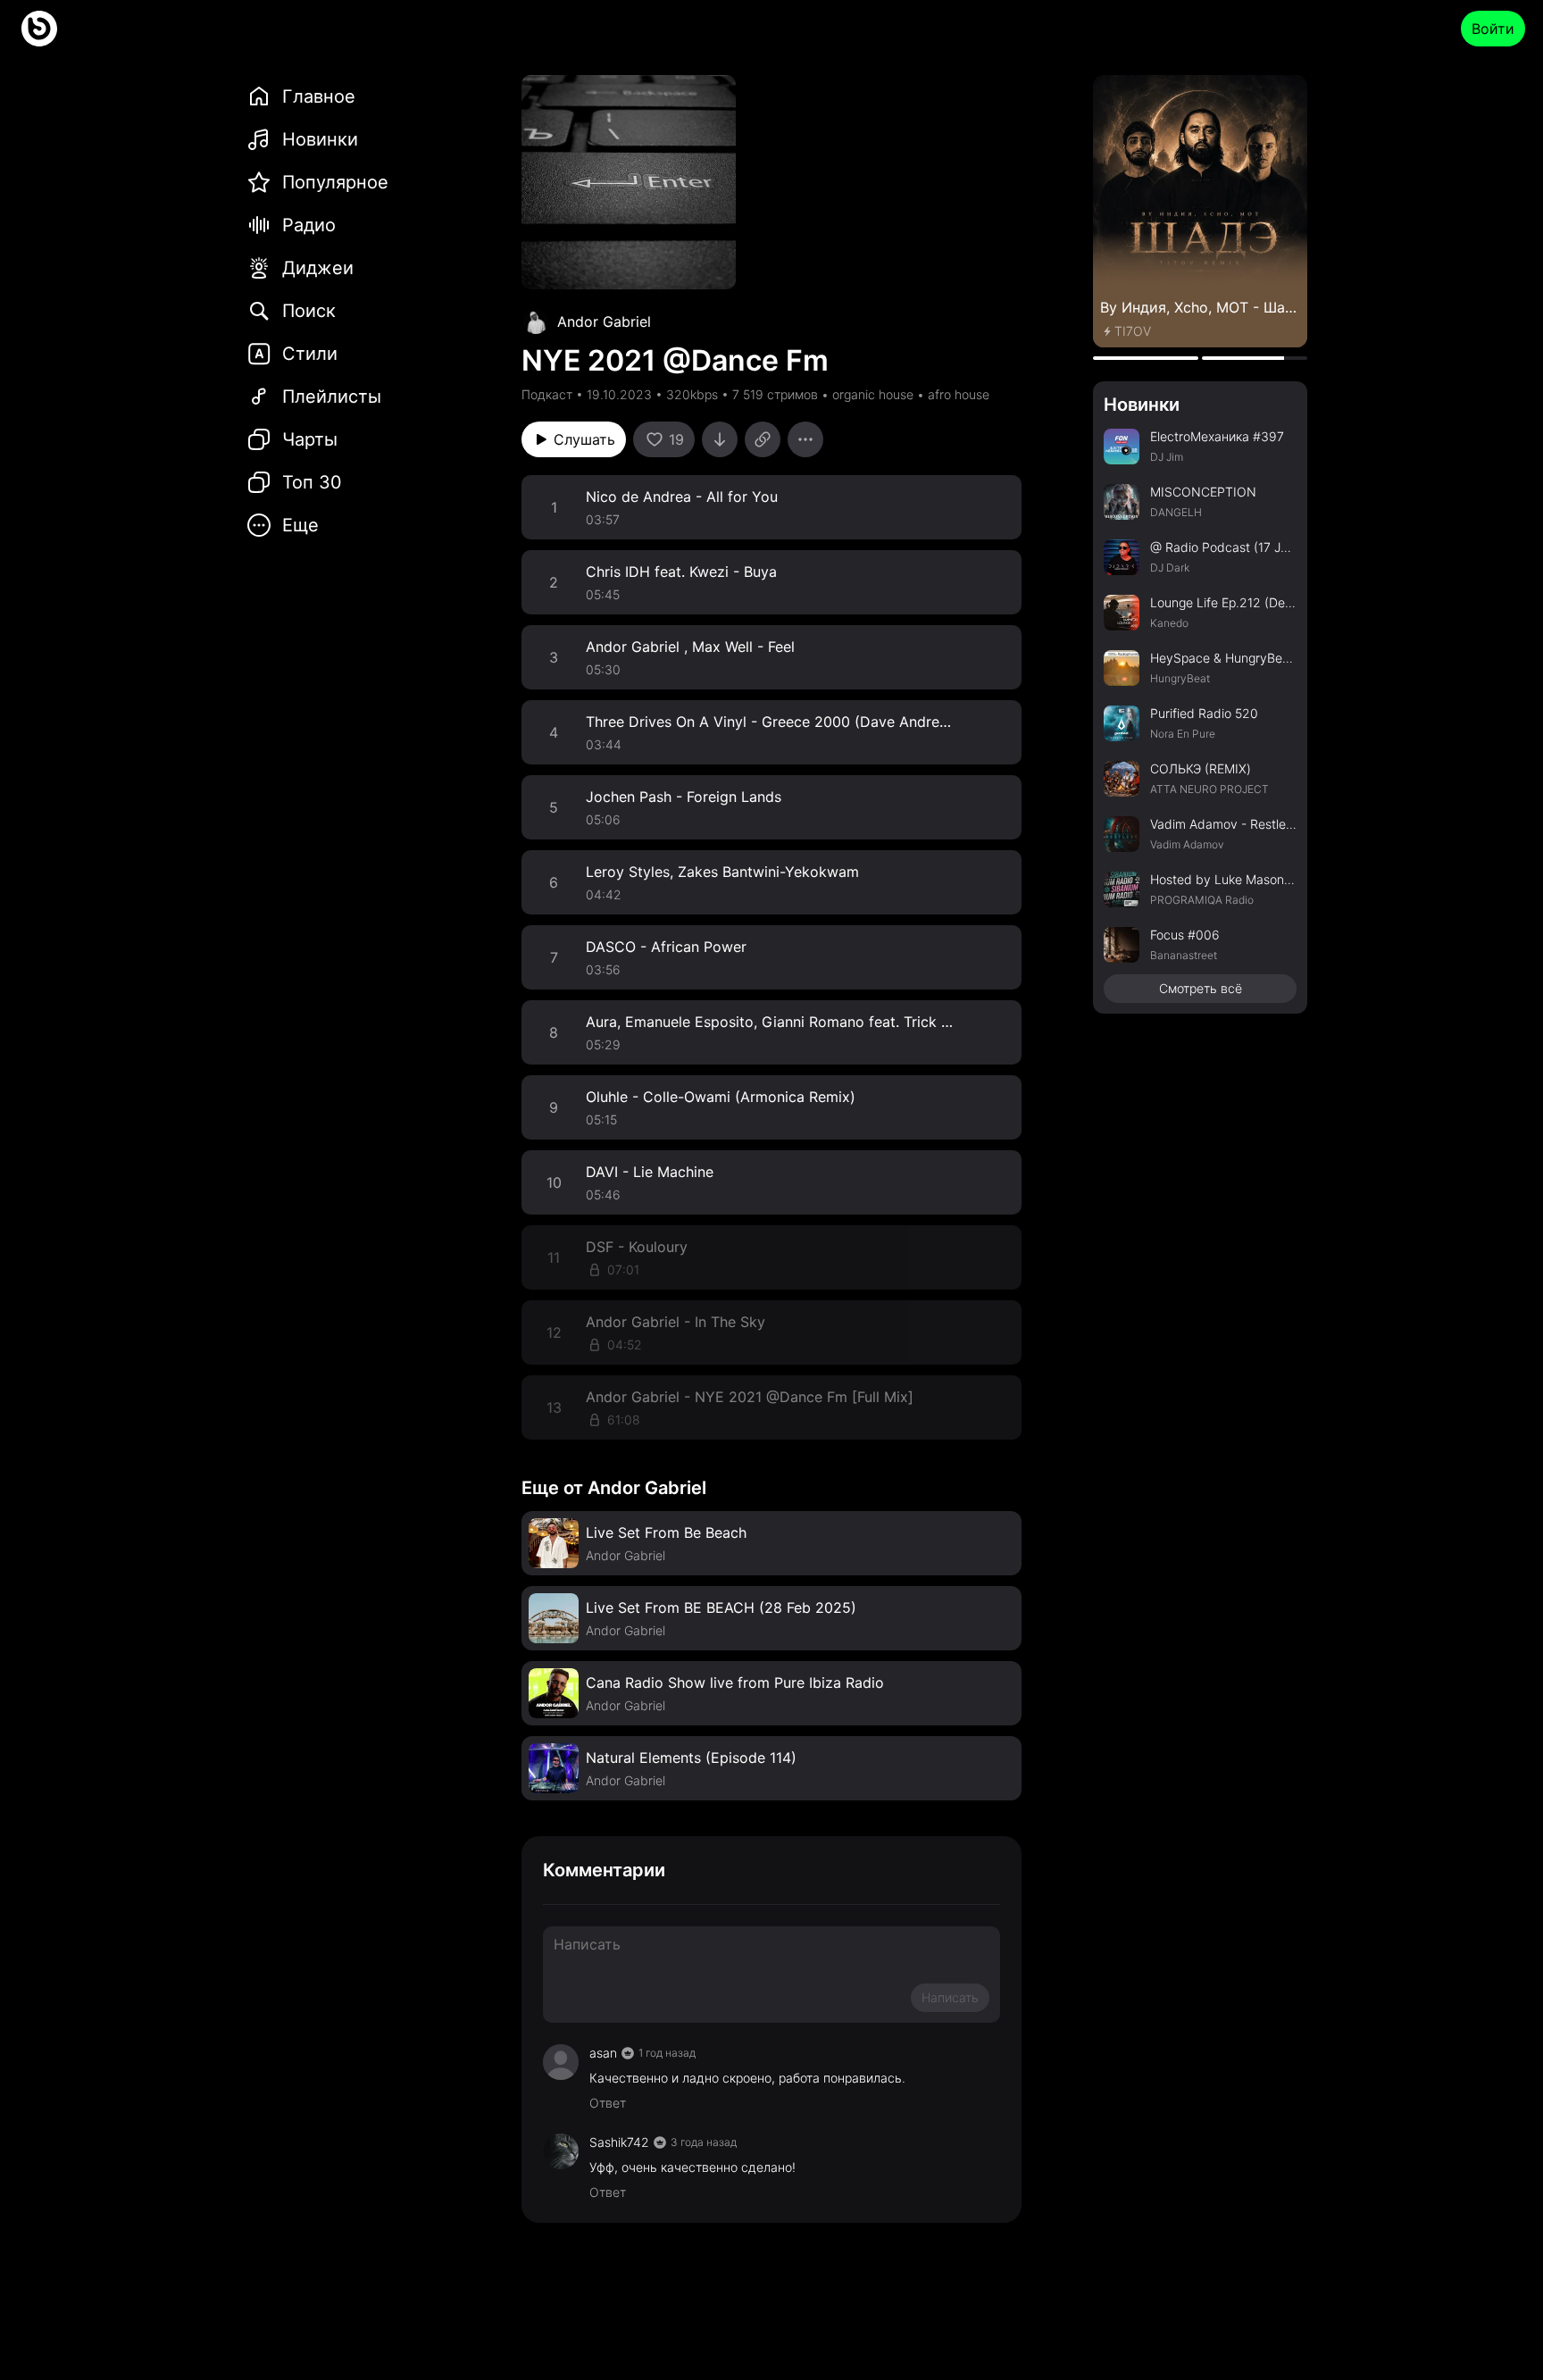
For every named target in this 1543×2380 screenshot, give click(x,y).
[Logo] (39, 29)
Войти (1493, 29)
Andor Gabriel (604, 322)
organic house (873, 394)
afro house (959, 394)
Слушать (584, 439)
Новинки (1142, 405)
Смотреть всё (1201, 988)
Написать (950, 1997)
